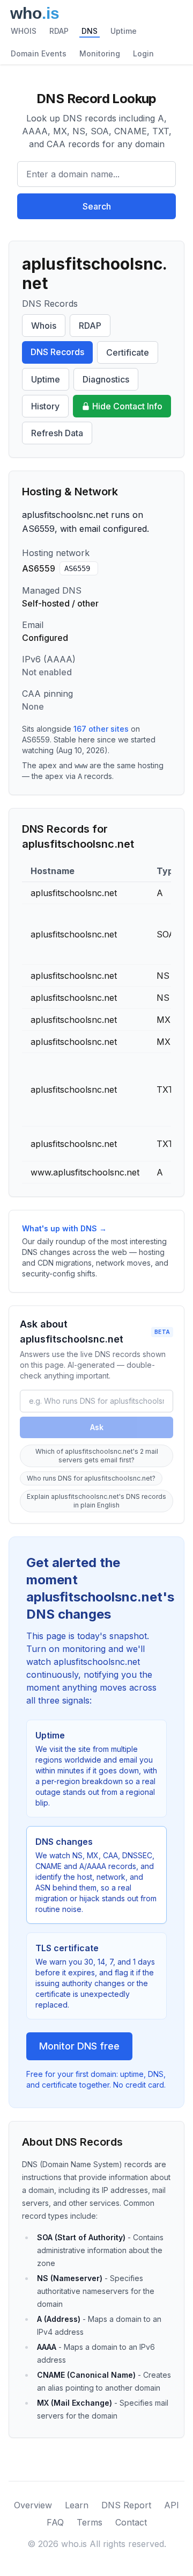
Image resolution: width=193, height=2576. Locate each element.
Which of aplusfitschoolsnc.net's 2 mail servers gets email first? (97, 1456)
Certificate (128, 352)
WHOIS (24, 31)
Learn (77, 2505)
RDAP (59, 31)
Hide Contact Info (127, 406)
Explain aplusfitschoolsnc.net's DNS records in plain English (96, 1501)
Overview (33, 2505)
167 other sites (101, 729)
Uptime (124, 31)
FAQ (55, 2522)
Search (97, 206)
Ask (97, 1427)
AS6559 (77, 568)
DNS (90, 31)
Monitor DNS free (79, 2046)
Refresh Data (57, 433)
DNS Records (57, 352)
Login (143, 53)
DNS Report (126, 2505)
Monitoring (100, 53)
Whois (44, 326)
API (172, 2505)
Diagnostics (106, 379)
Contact (131, 2522)
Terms (90, 2522)
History (45, 406)
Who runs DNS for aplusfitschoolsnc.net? (91, 1478)
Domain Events (39, 53)
